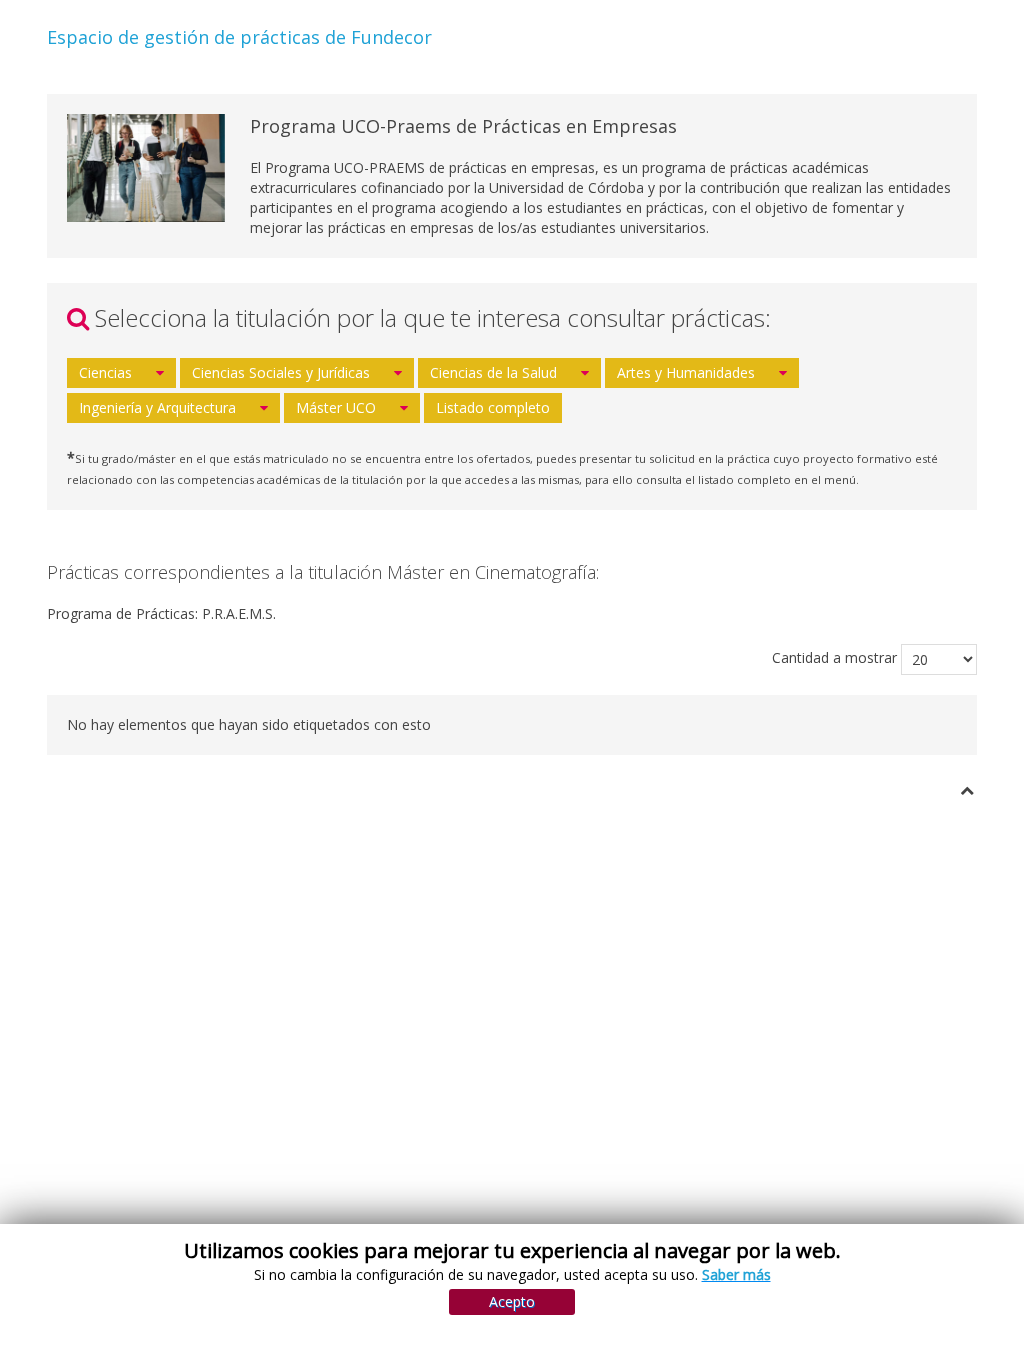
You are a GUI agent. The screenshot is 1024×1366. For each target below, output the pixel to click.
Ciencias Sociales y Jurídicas (281, 372)
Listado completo (493, 407)
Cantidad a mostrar (834, 657)
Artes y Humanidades (686, 372)
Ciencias (105, 372)
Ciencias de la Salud (493, 372)
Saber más (736, 1274)
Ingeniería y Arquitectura (157, 407)
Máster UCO (336, 407)
